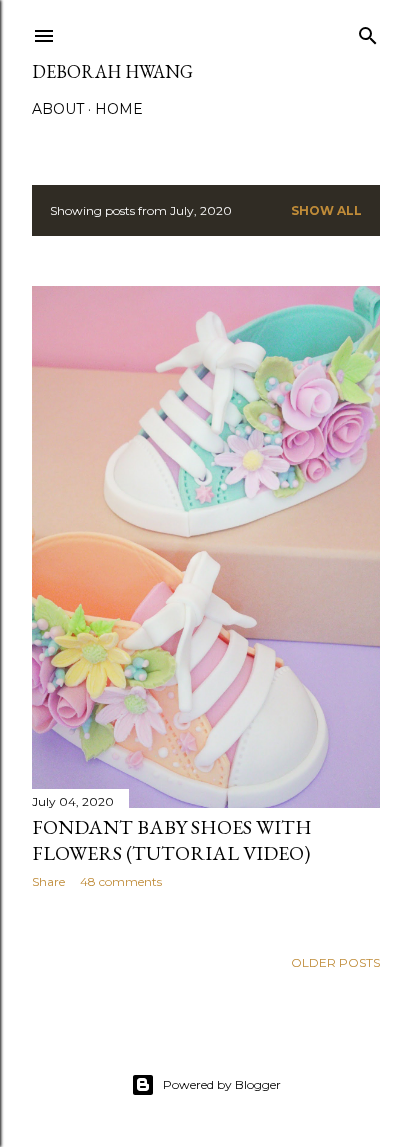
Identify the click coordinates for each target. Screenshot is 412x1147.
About (58, 109)
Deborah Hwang (112, 71)
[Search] (368, 31)
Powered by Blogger (222, 1084)
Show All (326, 210)
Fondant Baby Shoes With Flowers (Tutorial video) (172, 840)
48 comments (121, 881)
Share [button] (48, 881)
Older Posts (335, 962)
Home (119, 109)
